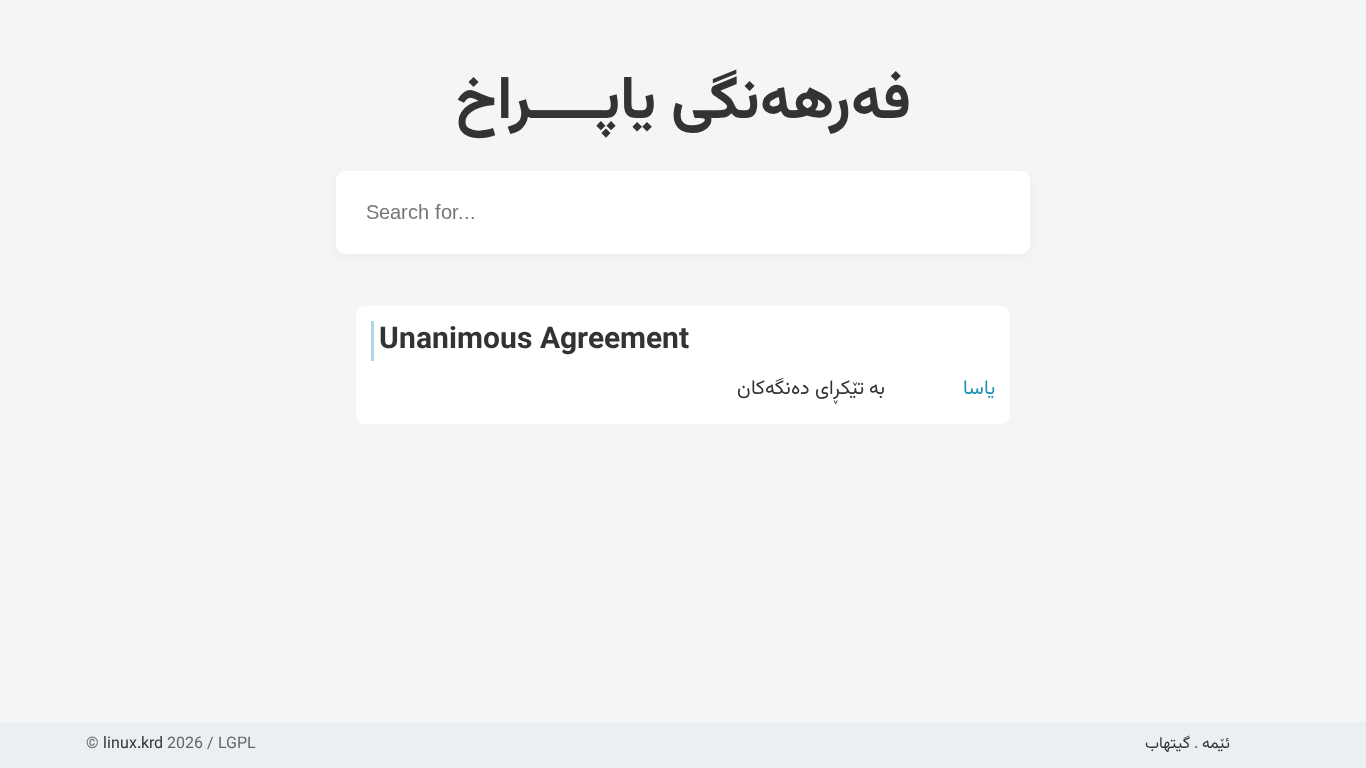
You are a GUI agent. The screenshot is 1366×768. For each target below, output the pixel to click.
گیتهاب (1167, 744)
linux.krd (133, 744)
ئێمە (1216, 744)
